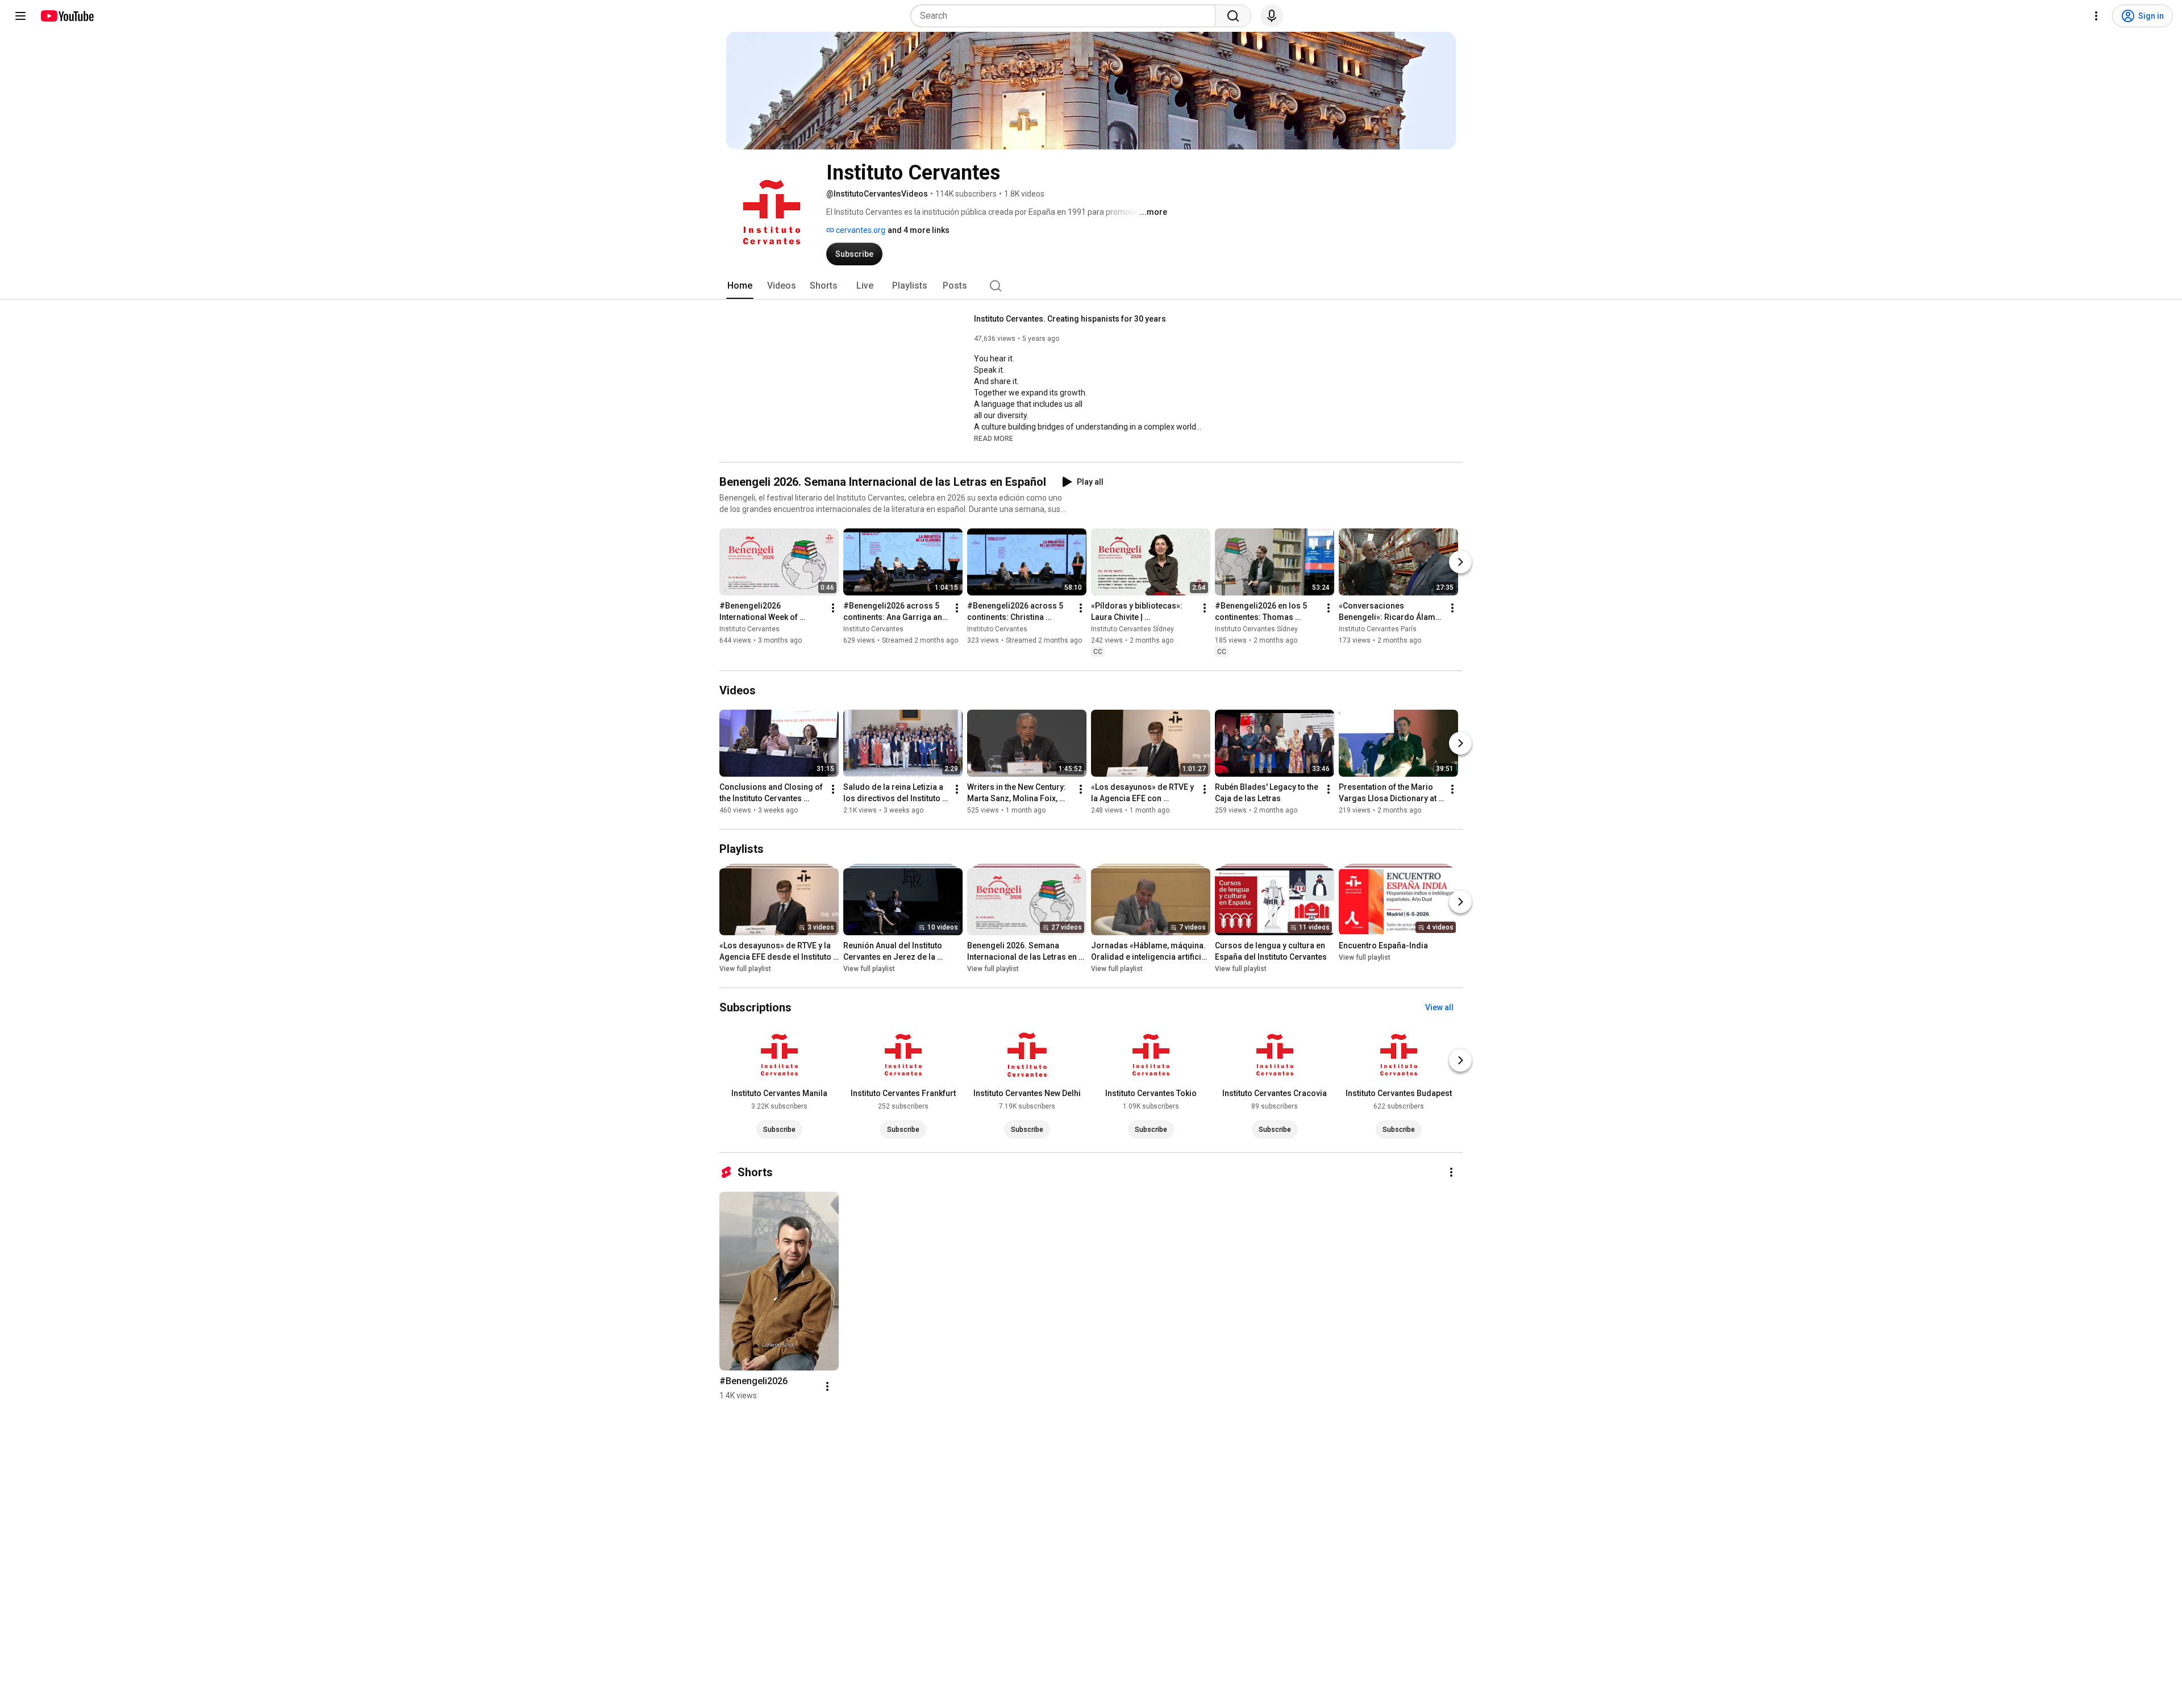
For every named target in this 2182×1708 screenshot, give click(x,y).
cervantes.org (860, 230)
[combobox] (1066, 16)
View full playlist (745, 969)
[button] (994, 438)
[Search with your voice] (1272, 16)
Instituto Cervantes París (1378, 629)
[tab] (740, 286)
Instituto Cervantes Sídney (1132, 629)
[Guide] (20, 16)
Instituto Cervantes (749, 629)
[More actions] (833, 608)
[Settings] (2096, 16)
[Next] (1460, 562)
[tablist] (1091, 286)
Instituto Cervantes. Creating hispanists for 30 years (1070, 319)
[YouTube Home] (67, 16)
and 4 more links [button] (919, 230)
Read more (994, 439)
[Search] (1233, 16)
